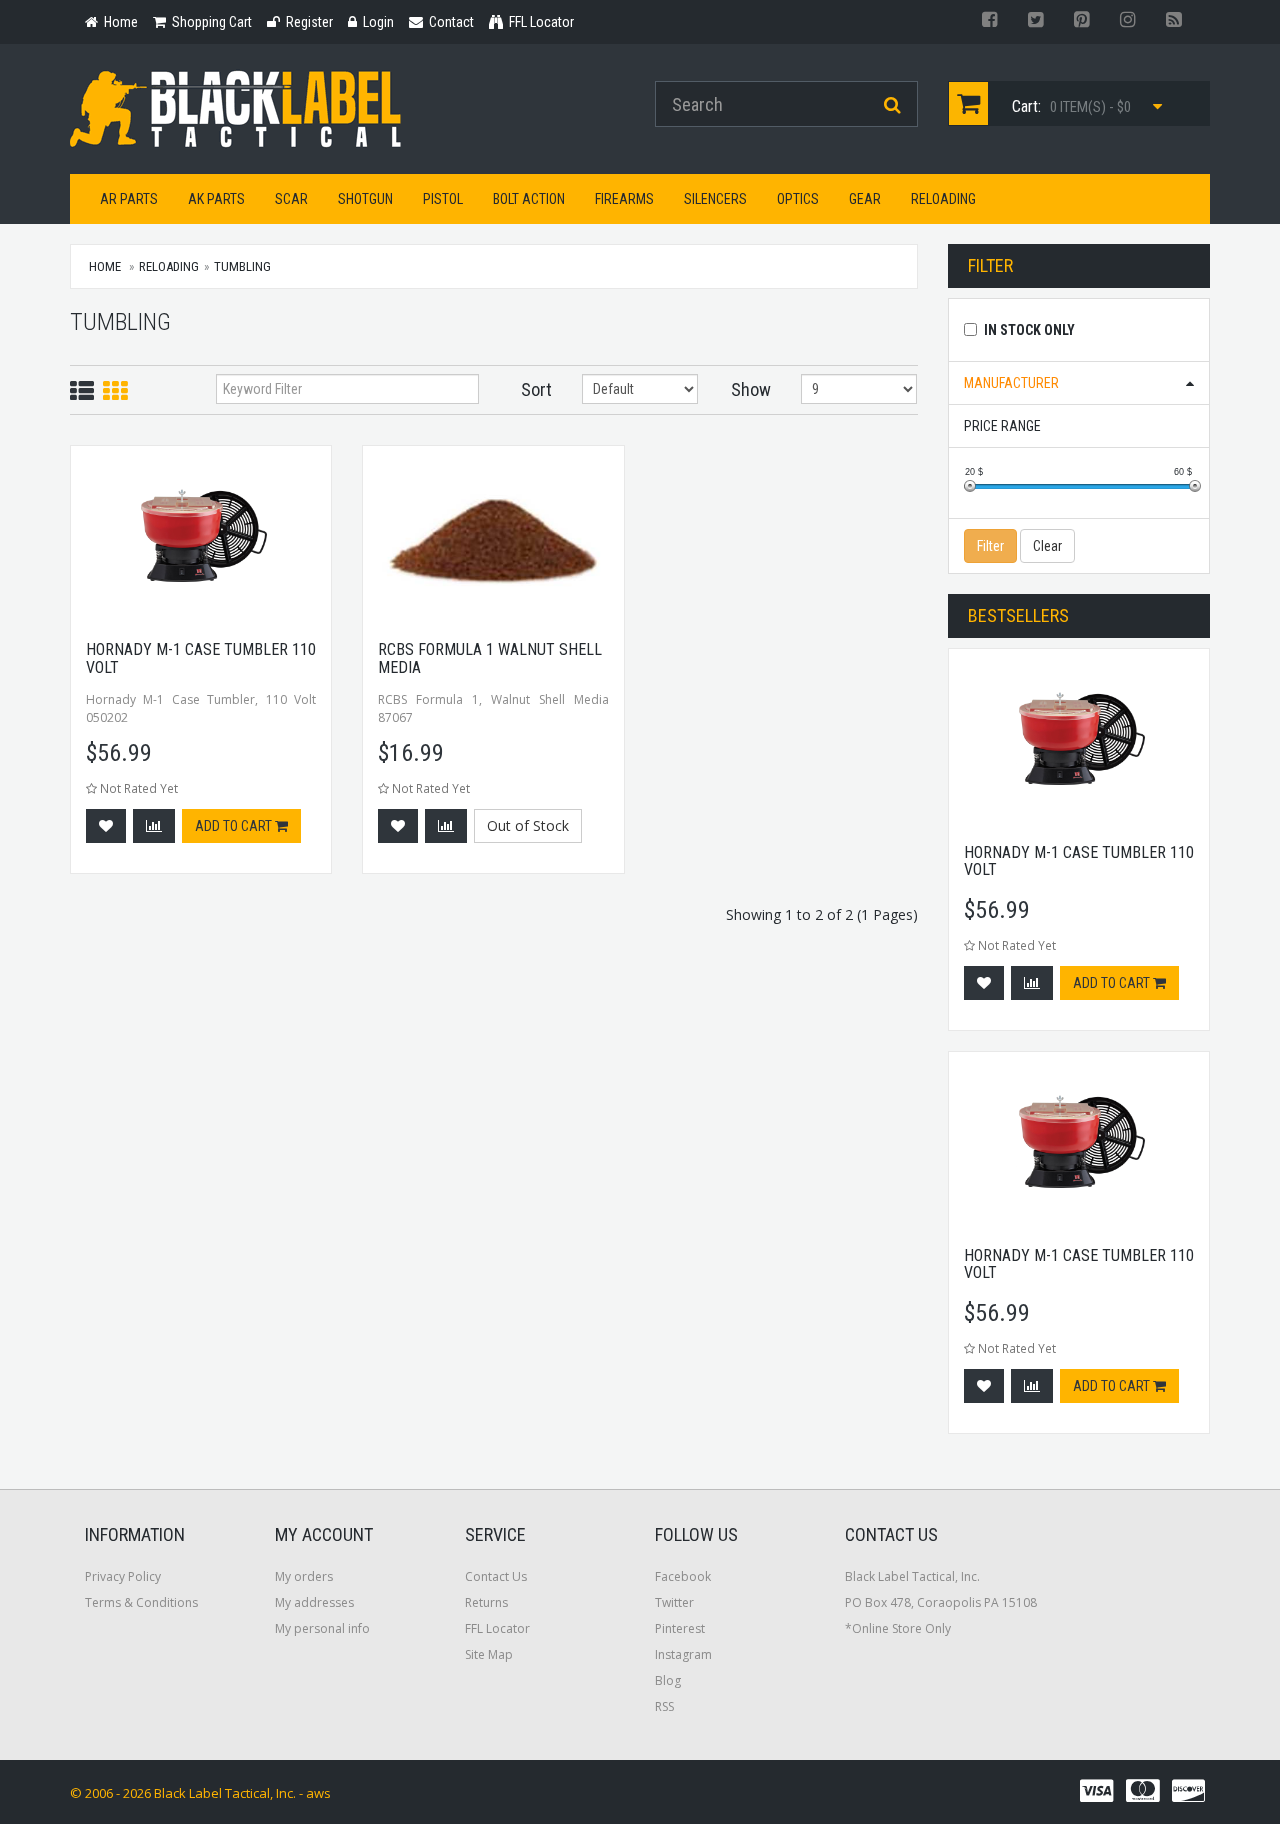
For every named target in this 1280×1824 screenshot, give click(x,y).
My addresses (314, 1602)
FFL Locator (497, 1628)
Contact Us (496, 1576)
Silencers (715, 199)
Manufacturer (1011, 383)
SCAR (291, 199)
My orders (304, 1576)
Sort (536, 389)
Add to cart (235, 826)
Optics (798, 199)
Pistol (443, 199)
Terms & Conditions (141, 1602)
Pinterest (680, 1628)
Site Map (489, 1654)
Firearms (624, 199)
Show (751, 389)
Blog (668, 1680)
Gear (865, 199)
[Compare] (154, 826)
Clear (1047, 546)
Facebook (683, 1576)
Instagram (683, 1654)
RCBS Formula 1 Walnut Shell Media (490, 658)
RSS (664, 1706)
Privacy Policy (123, 1576)
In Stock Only (1029, 330)
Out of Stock (528, 825)
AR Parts (129, 199)
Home (105, 266)
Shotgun (365, 199)
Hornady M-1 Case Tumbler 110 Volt (201, 658)
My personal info (322, 1628)
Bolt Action (529, 199)
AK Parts (216, 199)
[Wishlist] (106, 826)
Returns (486, 1602)
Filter (990, 546)
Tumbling (242, 266)
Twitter (674, 1602)
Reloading (943, 199)
